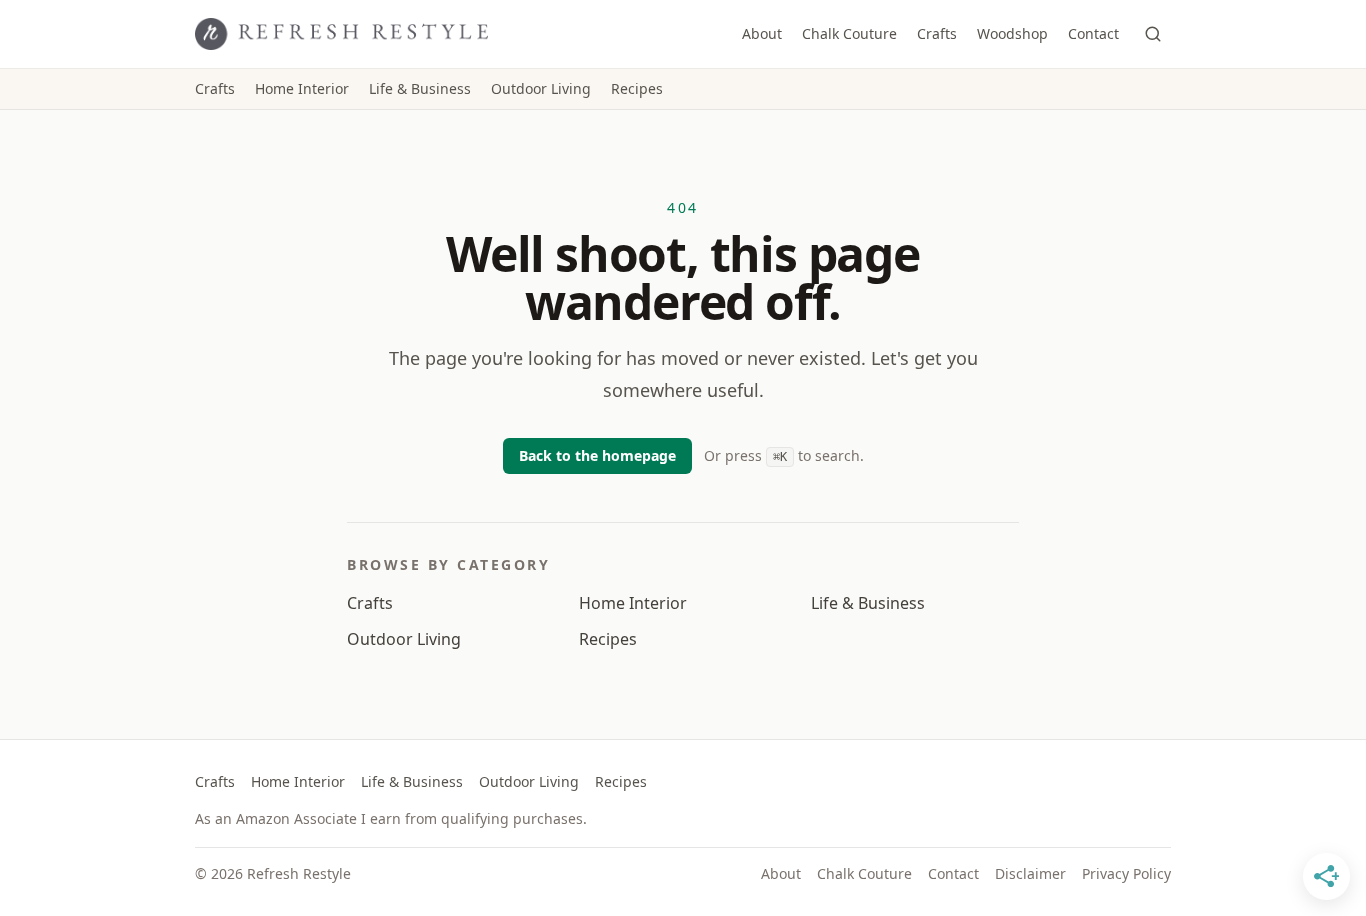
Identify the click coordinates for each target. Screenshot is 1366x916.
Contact (1093, 33)
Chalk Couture (849, 33)
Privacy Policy (1126, 873)
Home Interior (302, 88)
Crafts (937, 33)
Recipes (637, 88)
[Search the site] (1153, 34)
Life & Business (420, 88)
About (762, 33)
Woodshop (1012, 33)
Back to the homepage (597, 455)
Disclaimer (1030, 873)
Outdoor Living (541, 88)
